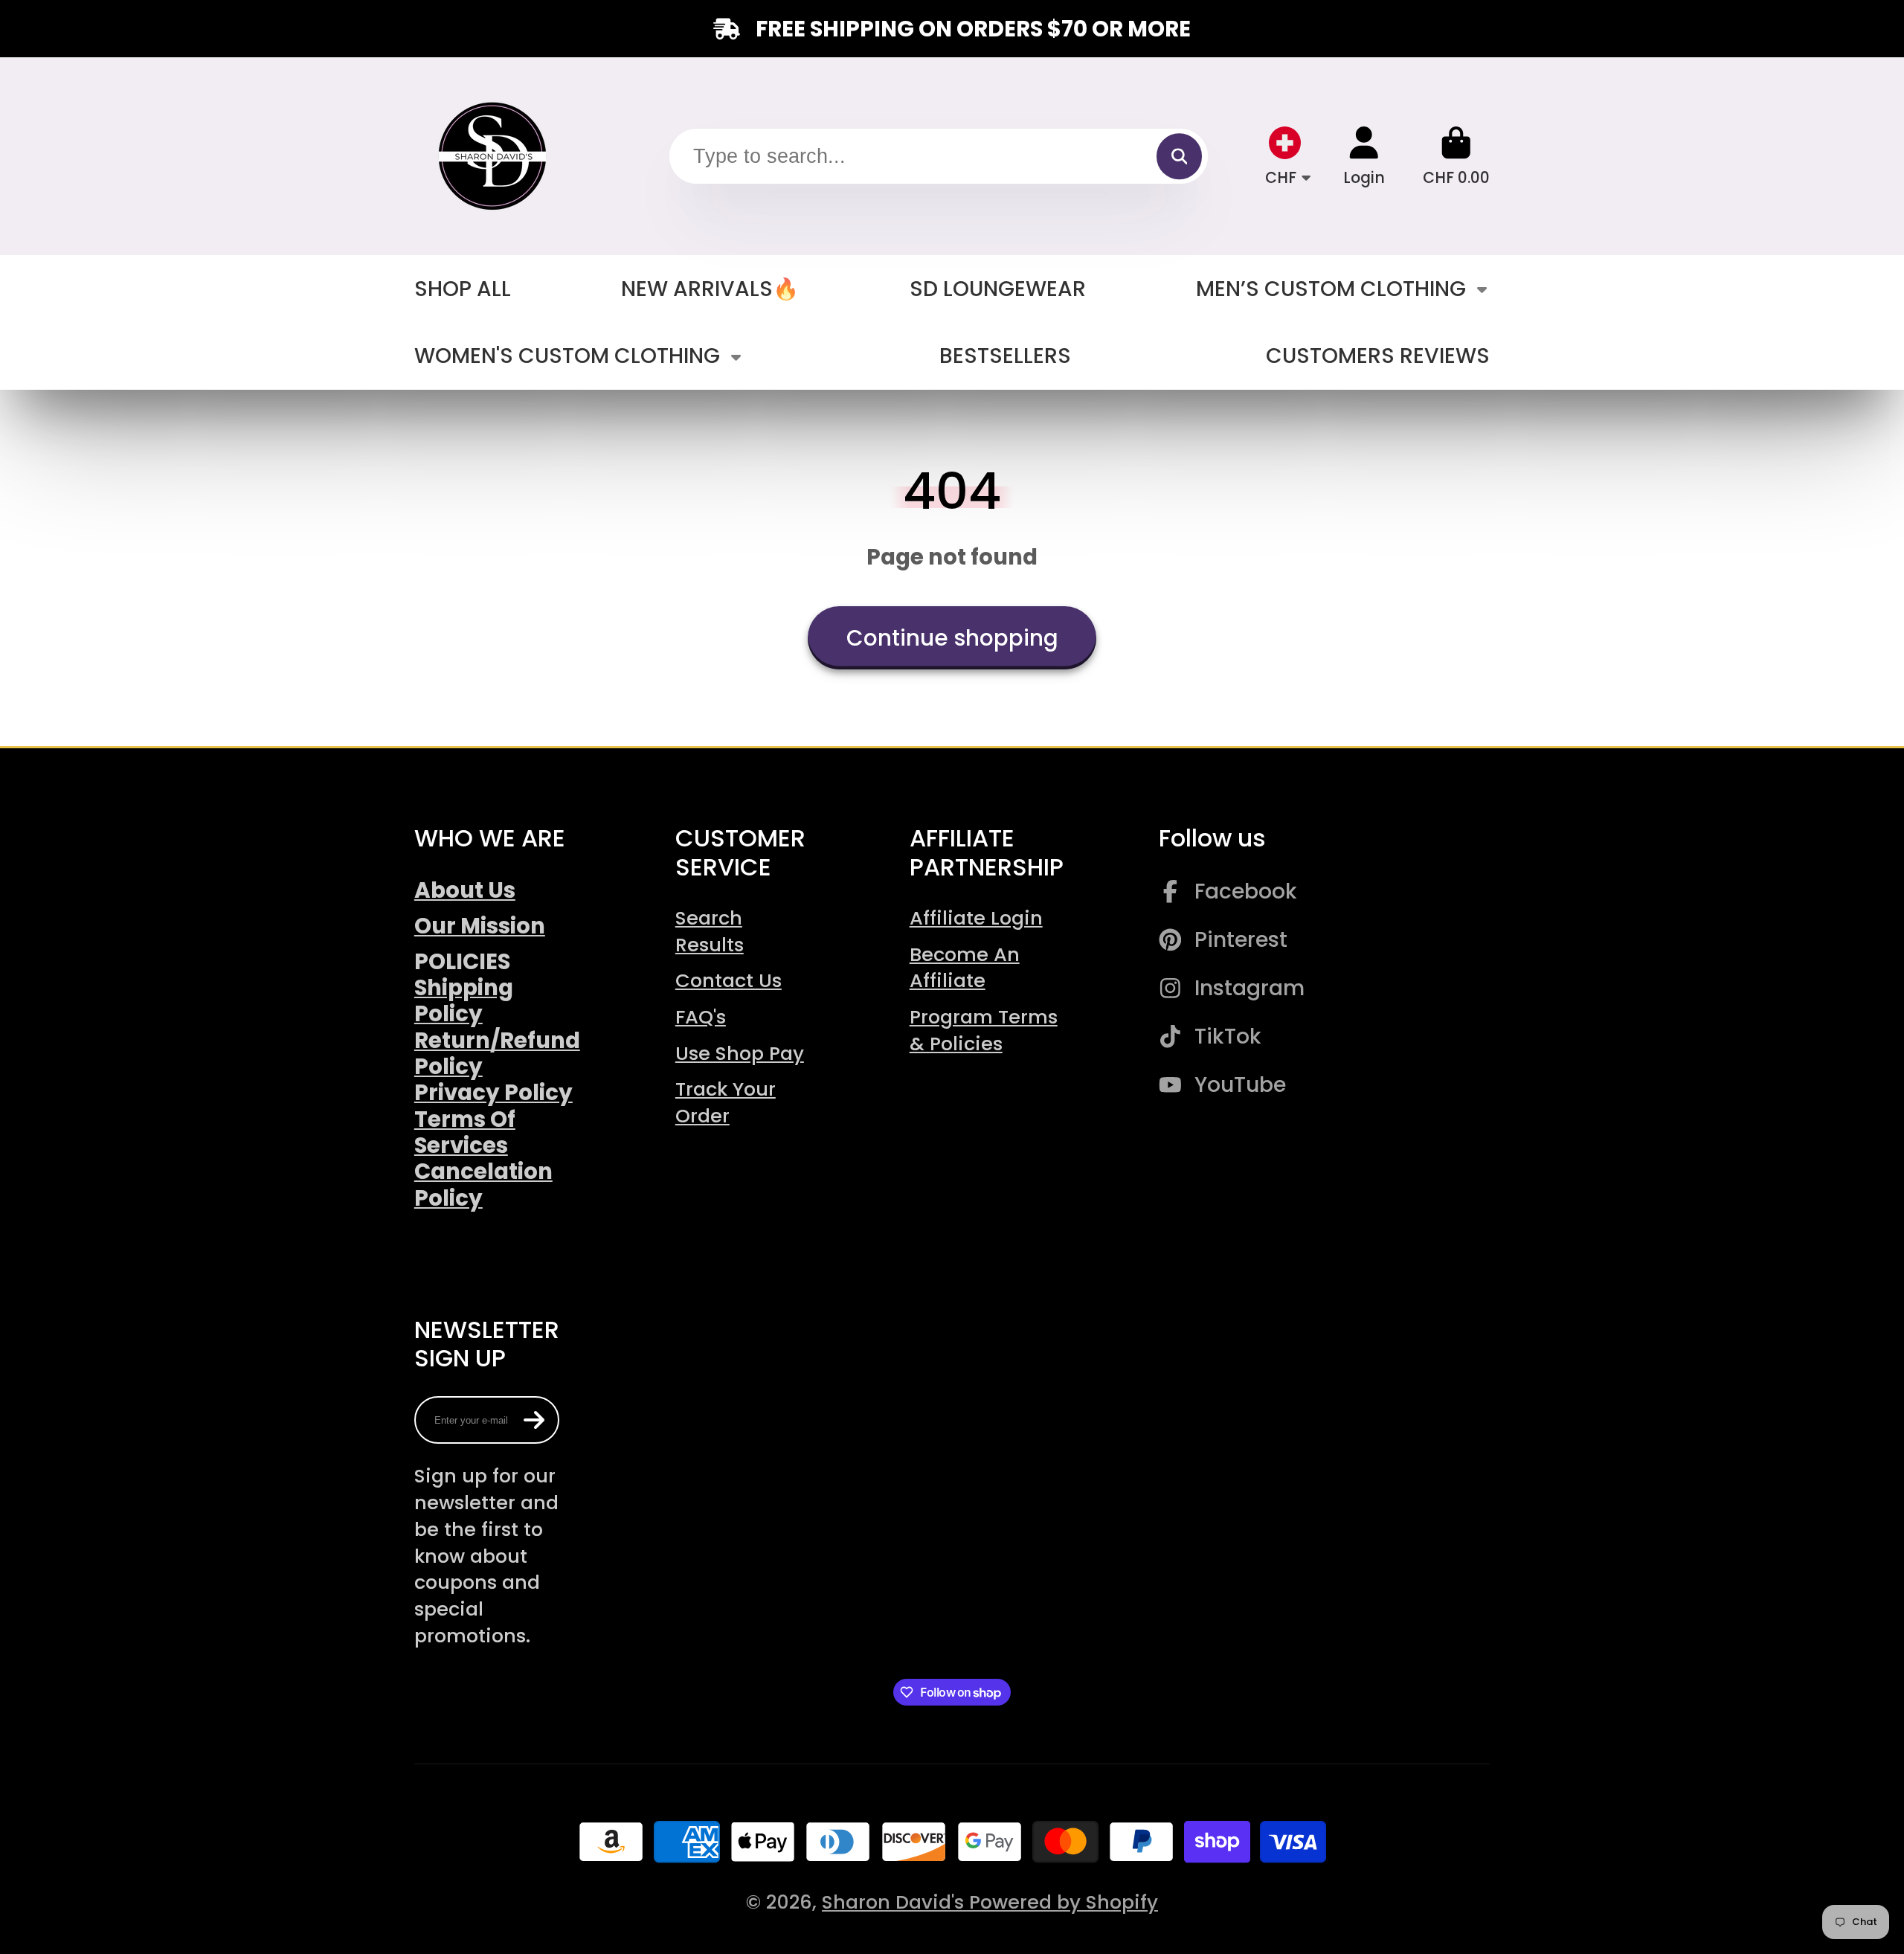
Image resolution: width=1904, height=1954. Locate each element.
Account (1364, 156)
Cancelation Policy (483, 1184)
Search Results (710, 931)
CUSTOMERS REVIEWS (1378, 356)
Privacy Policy (493, 1092)
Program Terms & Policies (984, 1030)
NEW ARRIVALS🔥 (710, 289)
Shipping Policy (464, 1000)
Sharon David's (895, 1902)
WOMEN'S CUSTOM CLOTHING (567, 356)
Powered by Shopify (1064, 1902)
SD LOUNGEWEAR (998, 289)
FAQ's (701, 1017)
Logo (494, 156)
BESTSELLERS (1005, 356)
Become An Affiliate (965, 968)
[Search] (1179, 157)
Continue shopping (952, 638)
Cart (1456, 156)
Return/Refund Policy (497, 1053)
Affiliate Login (976, 918)
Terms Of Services (465, 1132)
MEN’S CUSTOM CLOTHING (1331, 289)
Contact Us (729, 980)
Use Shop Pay (740, 1053)
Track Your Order (726, 1102)
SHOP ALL (463, 289)
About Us (465, 890)
